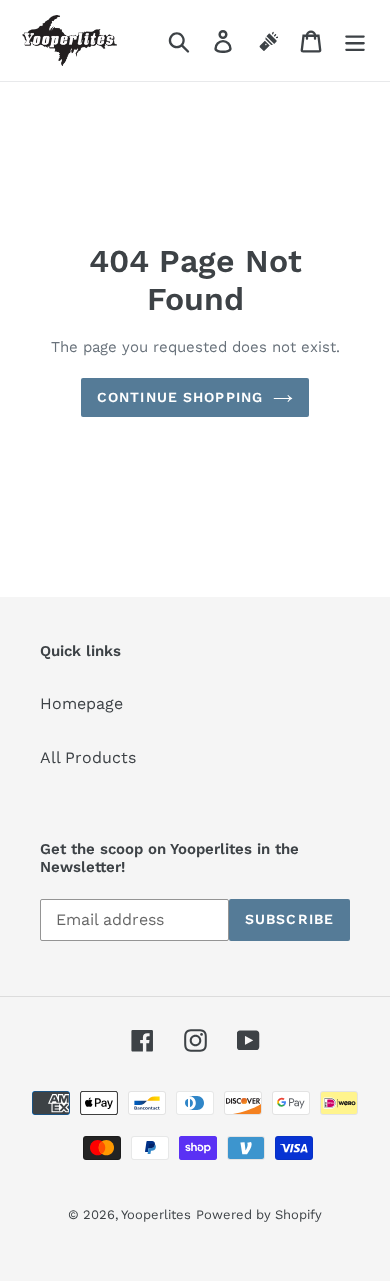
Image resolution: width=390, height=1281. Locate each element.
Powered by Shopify (259, 1214)
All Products (88, 757)
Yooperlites (156, 1214)
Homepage (81, 703)
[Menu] (355, 40)
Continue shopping (180, 397)
